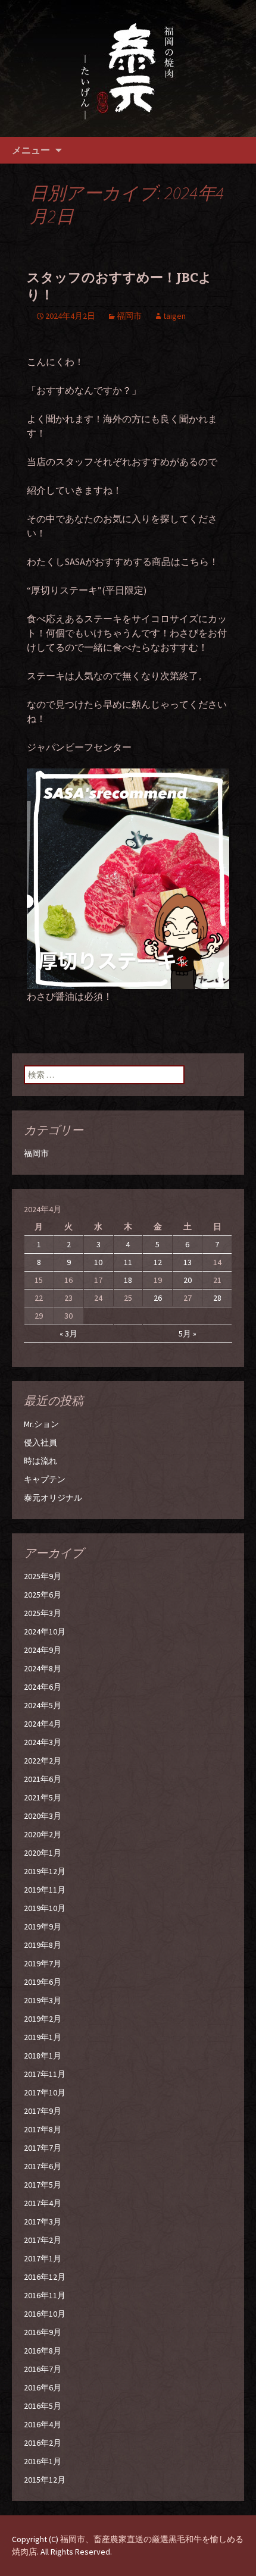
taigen (174, 316)
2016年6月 (43, 2387)
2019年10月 (45, 1908)
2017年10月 (45, 2092)
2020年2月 (43, 1834)
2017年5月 (43, 2185)
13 (188, 1262)
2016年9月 (43, 2332)
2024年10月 (45, 1631)
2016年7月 (43, 2369)
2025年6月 (43, 1595)
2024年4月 (43, 1724)
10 (98, 1262)
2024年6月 (43, 1687)
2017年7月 (43, 2148)
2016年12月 (45, 2277)
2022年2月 (43, 1761)
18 (128, 1280)
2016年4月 (43, 2424)
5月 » (188, 1334)
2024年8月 (43, 1668)
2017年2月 (43, 2240)
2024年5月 (43, 1705)
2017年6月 (43, 2166)
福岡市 (129, 316)
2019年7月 (43, 1963)
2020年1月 (43, 1853)
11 (128, 1262)
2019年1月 (43, 2037)
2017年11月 (45, 2074)
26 (158, 1298)
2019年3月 (43, 2000)
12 (158, 1262)
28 (217, 1298)
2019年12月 (45, 1871)
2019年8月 (43, 1945)
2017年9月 (43, 2111)
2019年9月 (43, 1926)
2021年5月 (43, 1797)
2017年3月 (43, 2222)
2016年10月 (45, 2314)
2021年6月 (43, 1779)
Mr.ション (41, 1424)
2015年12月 (45, 2480)
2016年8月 (43, 2351)
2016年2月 (43, 2443)
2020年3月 (43, 1816)
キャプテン (45, 1479)
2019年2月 (43, 2019)
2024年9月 (43, 1650)
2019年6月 (43, 1982)
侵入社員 (40, 1442)
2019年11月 (45, 1890)
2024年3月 (43, 1742)
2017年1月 (43, 2258)
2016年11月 (45, 2295)
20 (188, 1280)
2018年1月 (43, 2056)
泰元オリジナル (53, 1498)
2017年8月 (43, 2129)
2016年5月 (43, 2406)
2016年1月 (43, 2461)
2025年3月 (43, 1613)
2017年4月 (43, 2203)
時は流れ (40, 1461)
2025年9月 (43, 1576)
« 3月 (68, 1334)
